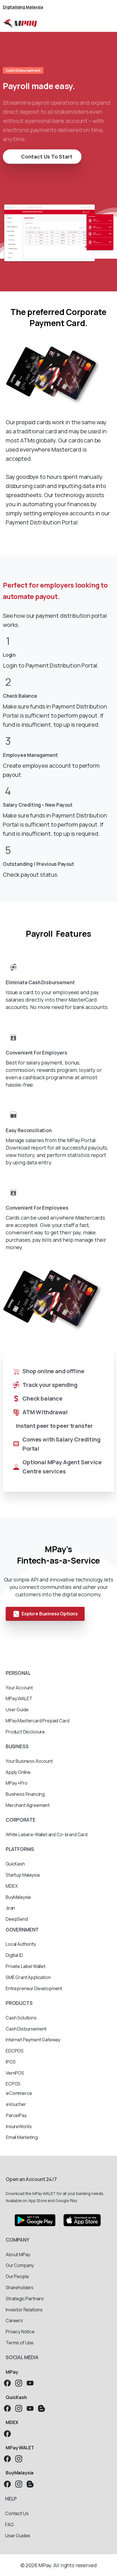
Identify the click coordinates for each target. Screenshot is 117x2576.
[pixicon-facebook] (7, 2383)
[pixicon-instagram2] (19, 2383)
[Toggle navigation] (108, 23)
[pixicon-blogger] (41, 2408)
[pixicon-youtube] (30, 2383)
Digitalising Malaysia (23, 7)
